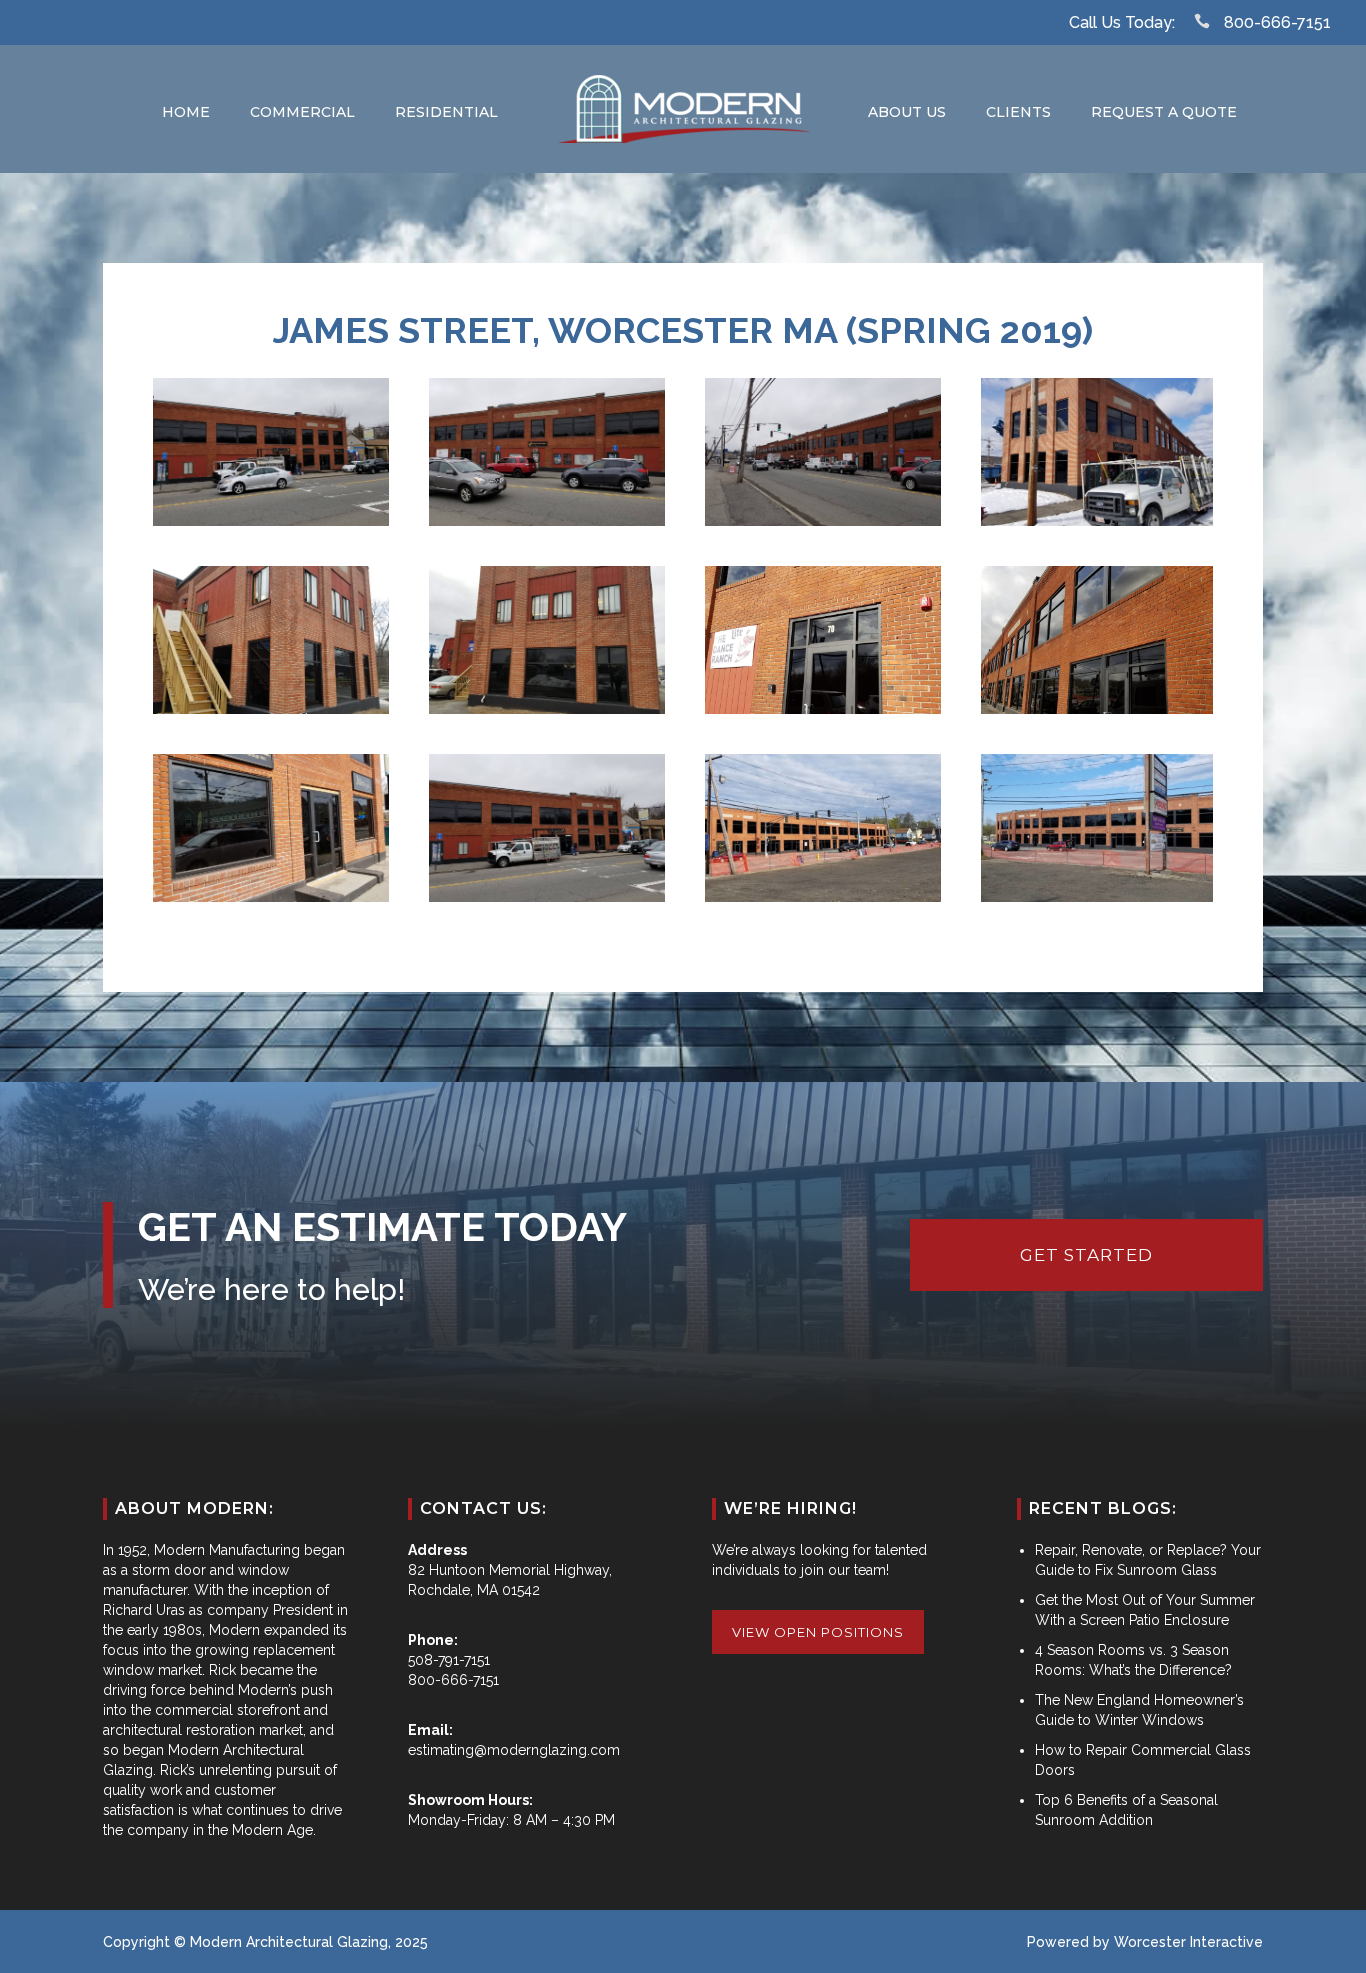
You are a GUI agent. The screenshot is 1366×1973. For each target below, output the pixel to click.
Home (186, 112)
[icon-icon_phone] (1207, 21)
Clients (1018, 112)
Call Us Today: (1122, 22)
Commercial (302, 112)
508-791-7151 (449, 1660)
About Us (907, 112)
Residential (446, 112)
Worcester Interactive (1188, 1942)
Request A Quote (1164, 112)
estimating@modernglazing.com (514, 1750)
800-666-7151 (1277, 22)
